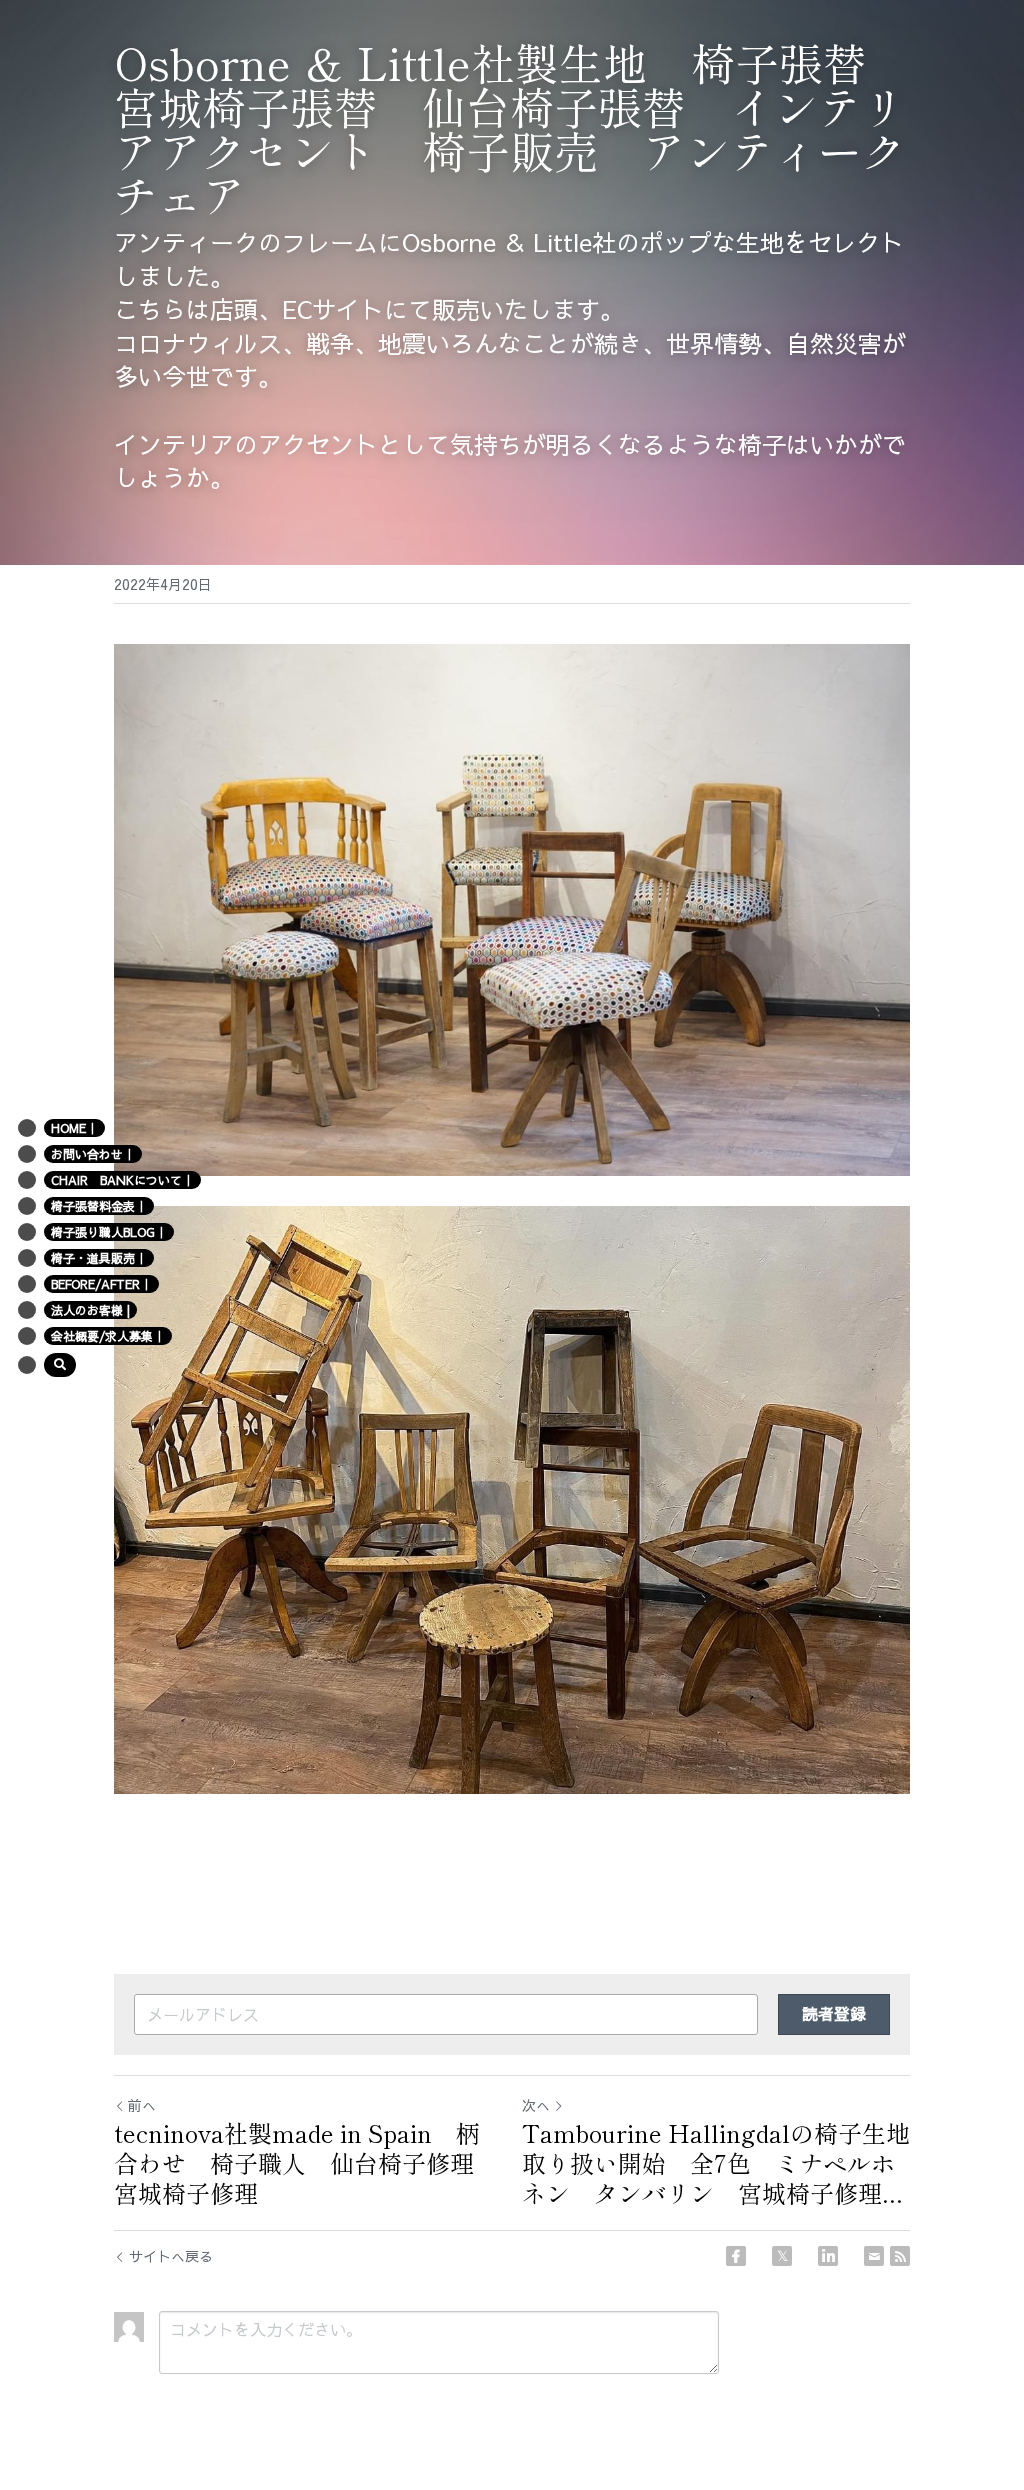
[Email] (874, 2256)
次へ (536, 2105)
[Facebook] (736, 2256)
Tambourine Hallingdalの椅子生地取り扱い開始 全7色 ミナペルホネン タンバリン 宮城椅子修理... (716, 2163)
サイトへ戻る (171, 2256)
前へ (142, 2105)
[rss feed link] (900, 2256)
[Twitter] (782, 2256)
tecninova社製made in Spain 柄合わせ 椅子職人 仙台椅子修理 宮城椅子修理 (306, 2163)
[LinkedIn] (828, 2256)
